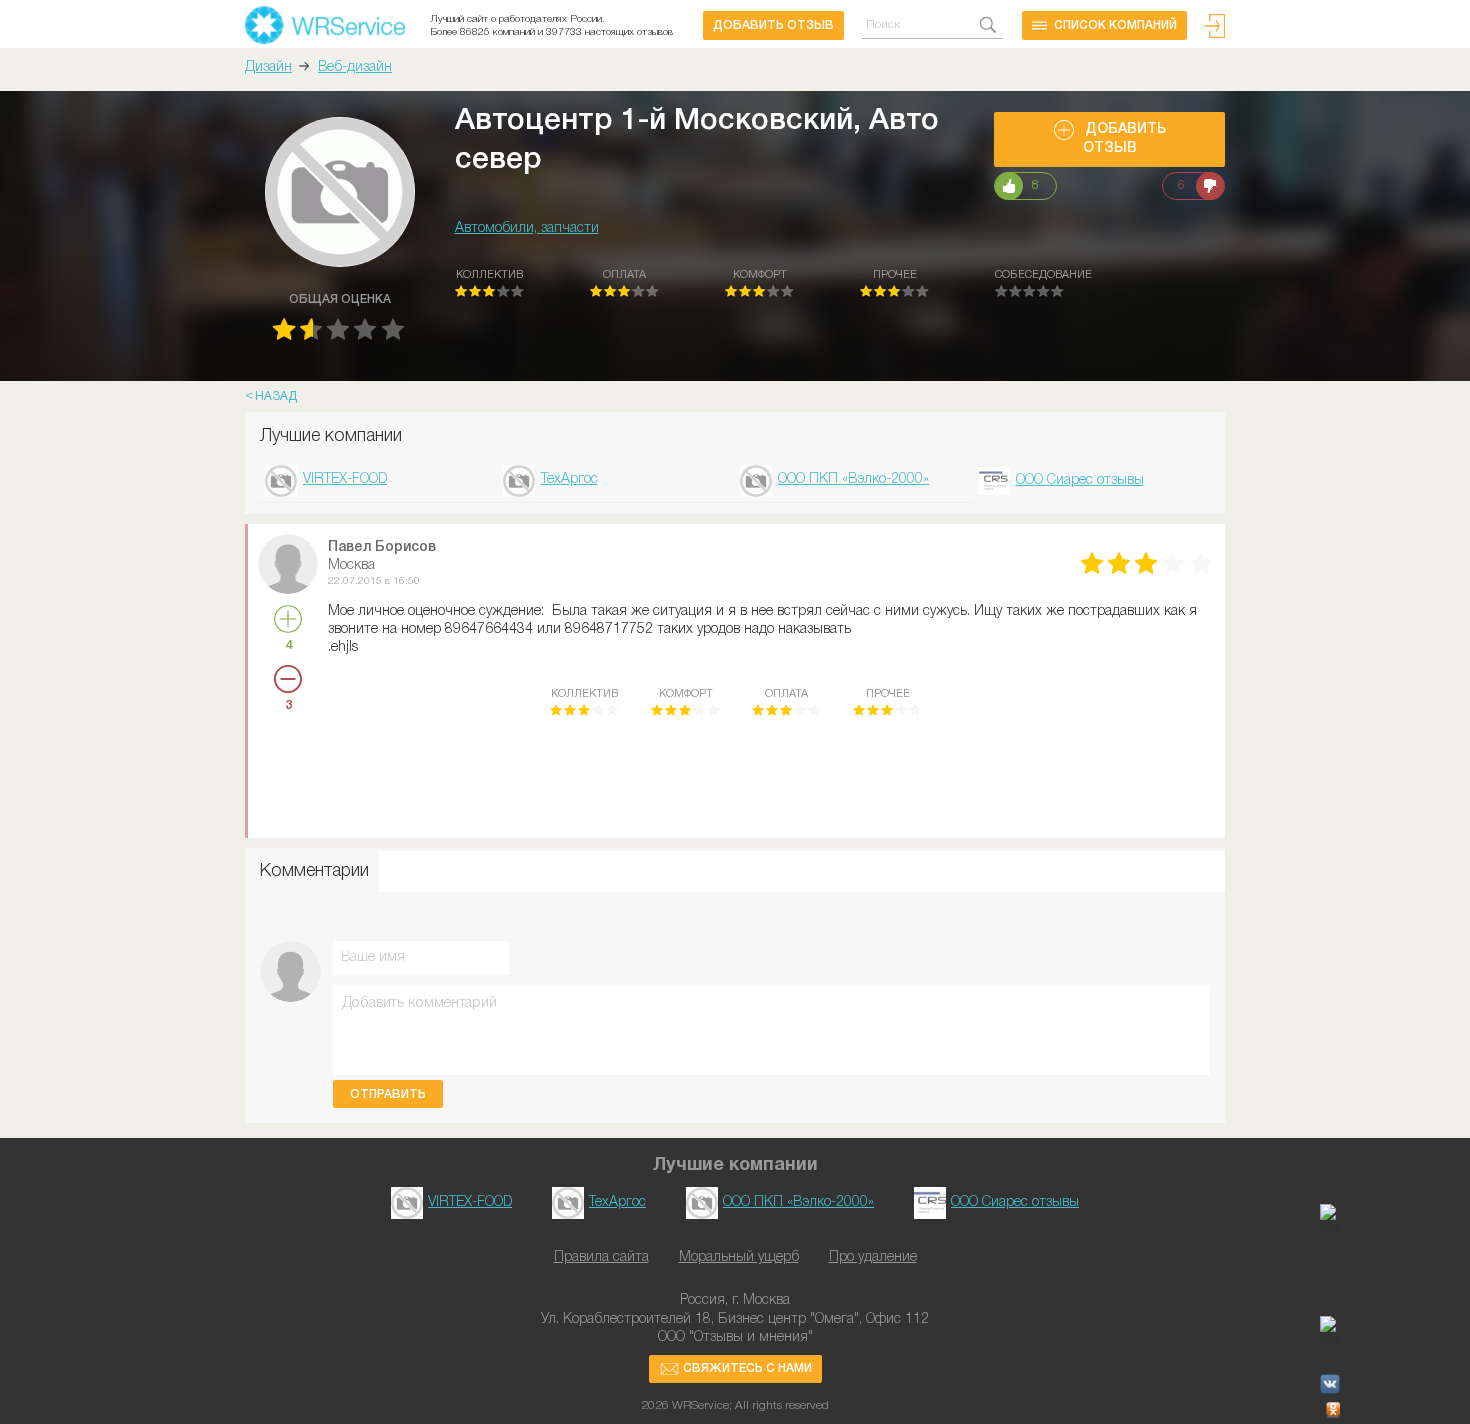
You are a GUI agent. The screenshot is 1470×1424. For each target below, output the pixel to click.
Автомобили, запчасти (527, 228)
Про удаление (873, 1257)
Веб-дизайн (355, 67)
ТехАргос (569, 479)
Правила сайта (601, 1257)
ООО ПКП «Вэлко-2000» (853, 479)
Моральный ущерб (739, 1257)
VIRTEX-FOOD (345, 479)
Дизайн (268, 67)
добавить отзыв (773, 25)
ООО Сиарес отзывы (1080, 480)
